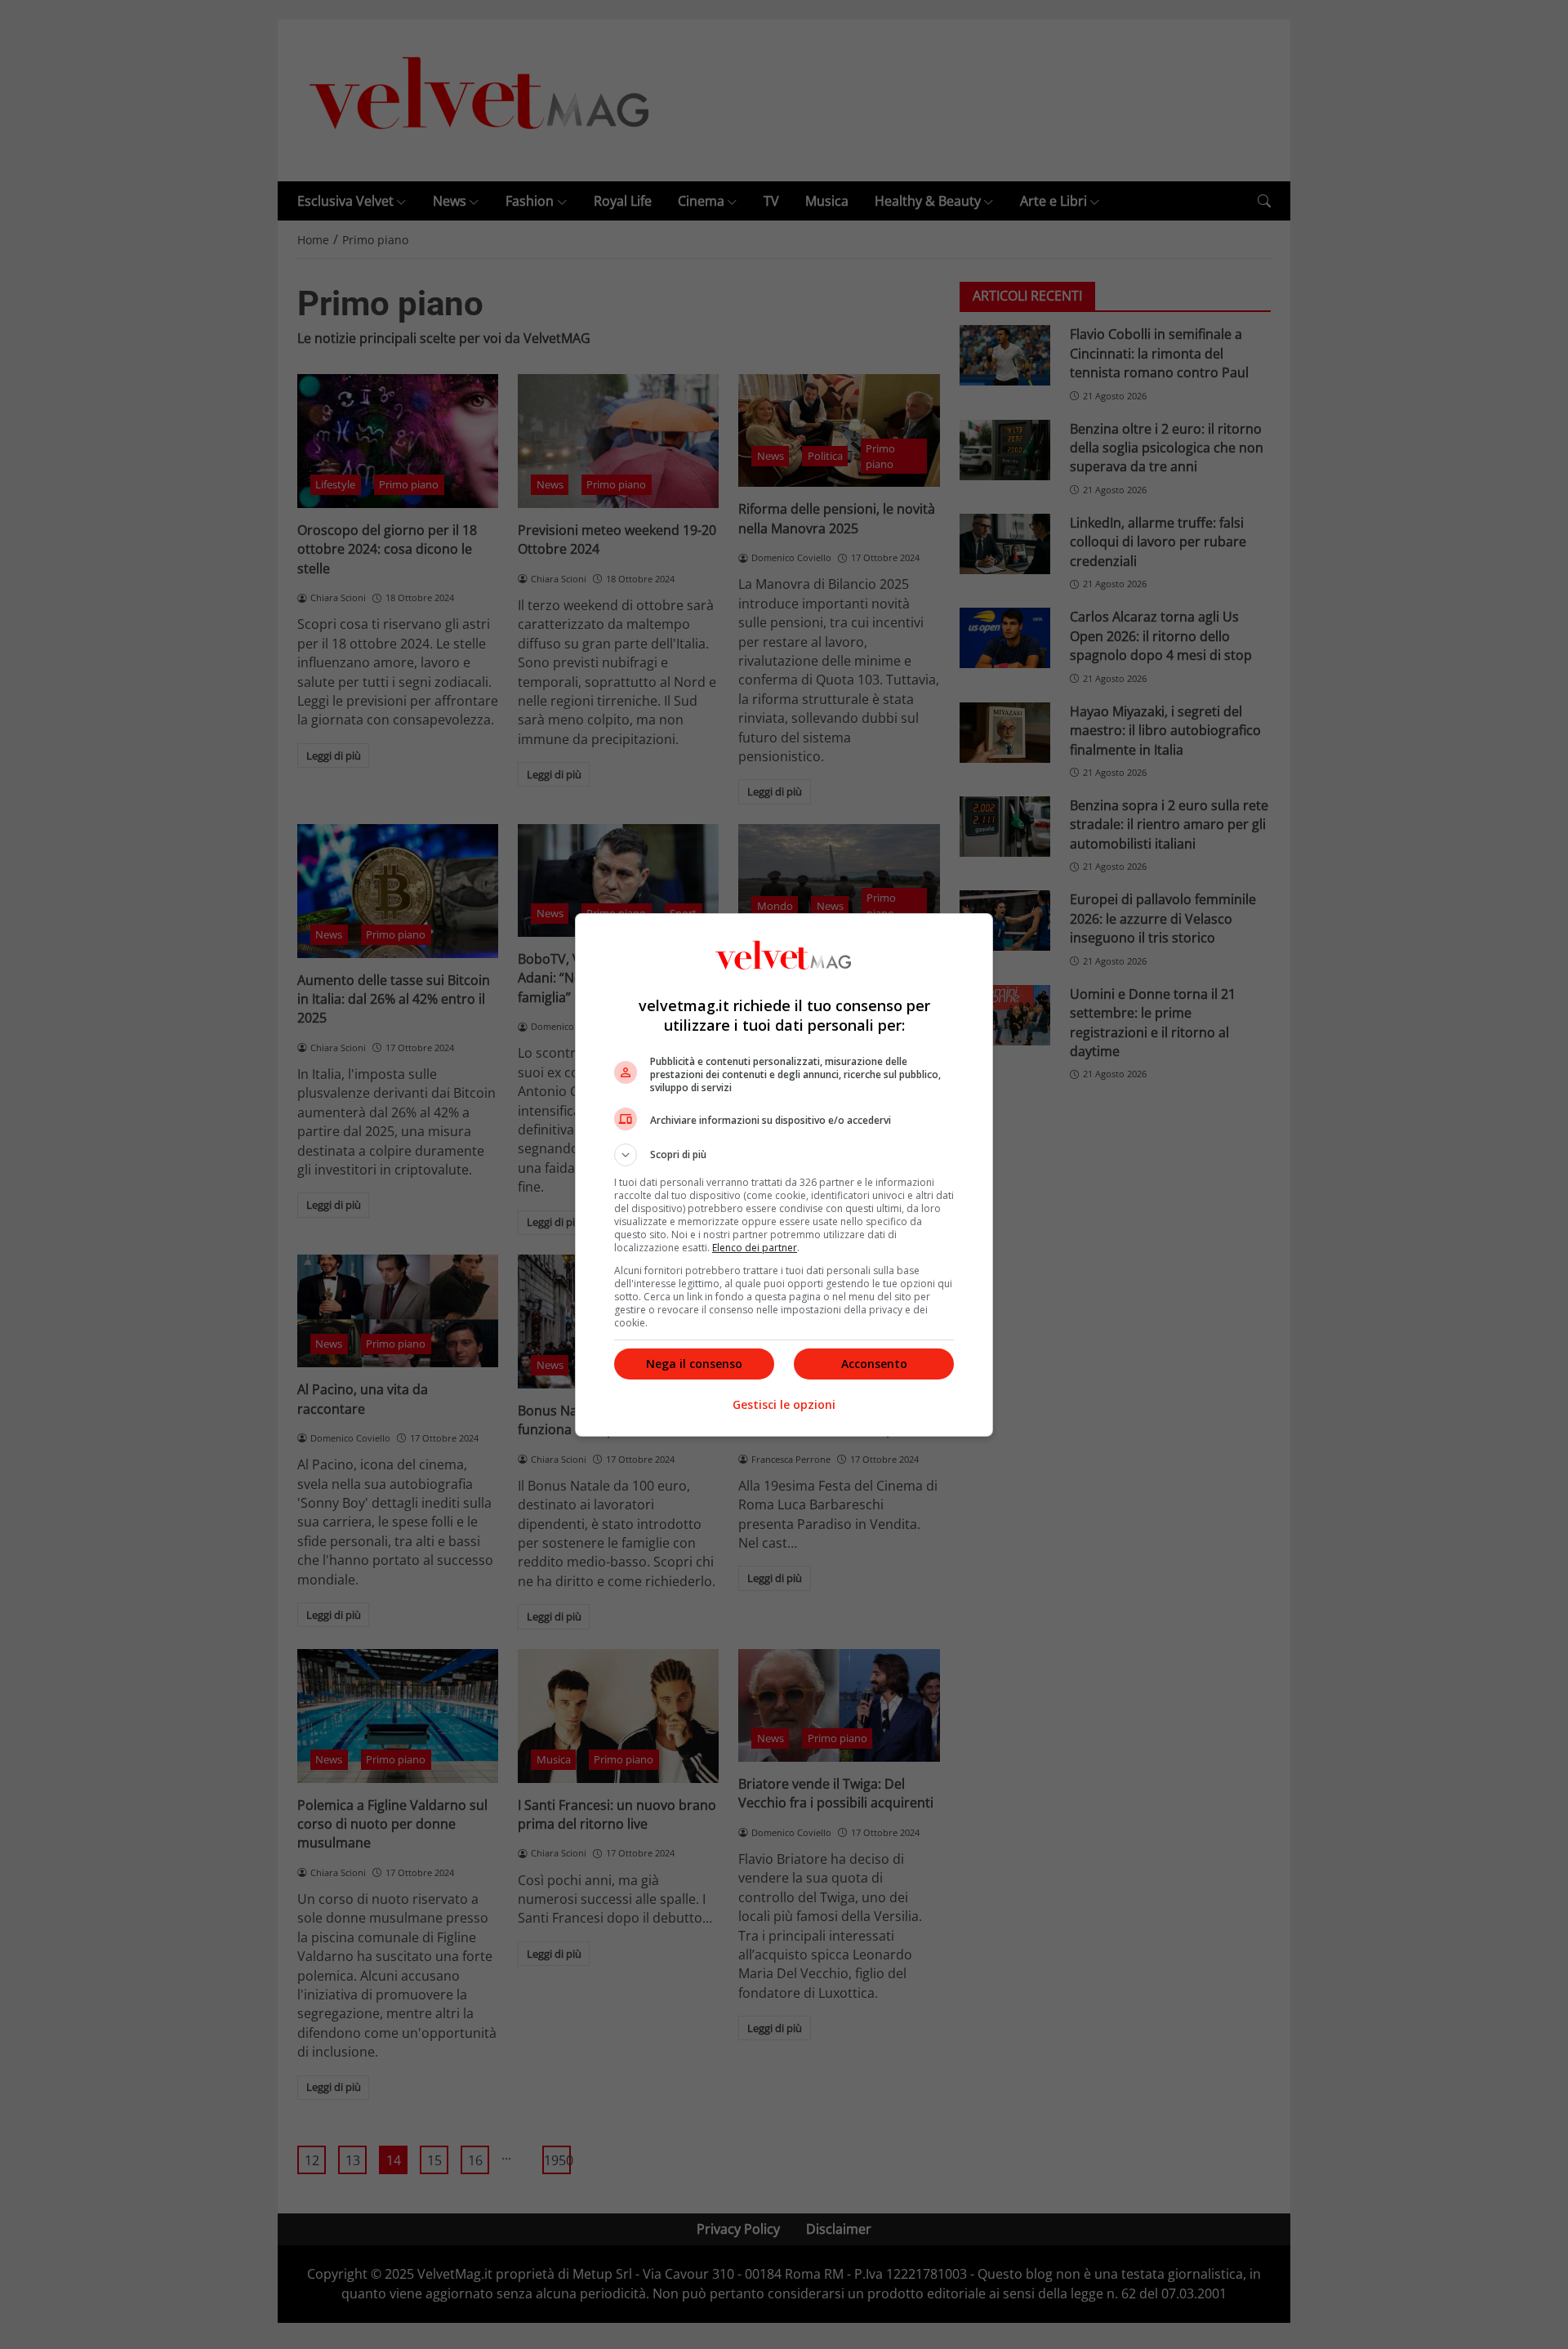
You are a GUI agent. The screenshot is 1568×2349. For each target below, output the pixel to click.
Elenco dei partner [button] (755, 1248)
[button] (784, 1155)
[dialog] (784, 1175)
